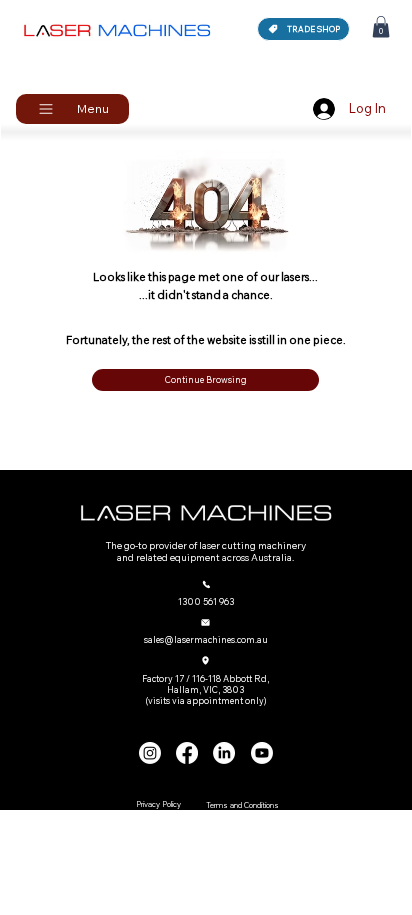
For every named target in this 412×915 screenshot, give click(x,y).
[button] (381, 27)
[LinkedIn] (224, 753)
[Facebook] (187, 753)
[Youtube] (262, 753)
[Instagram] (150, 753)
